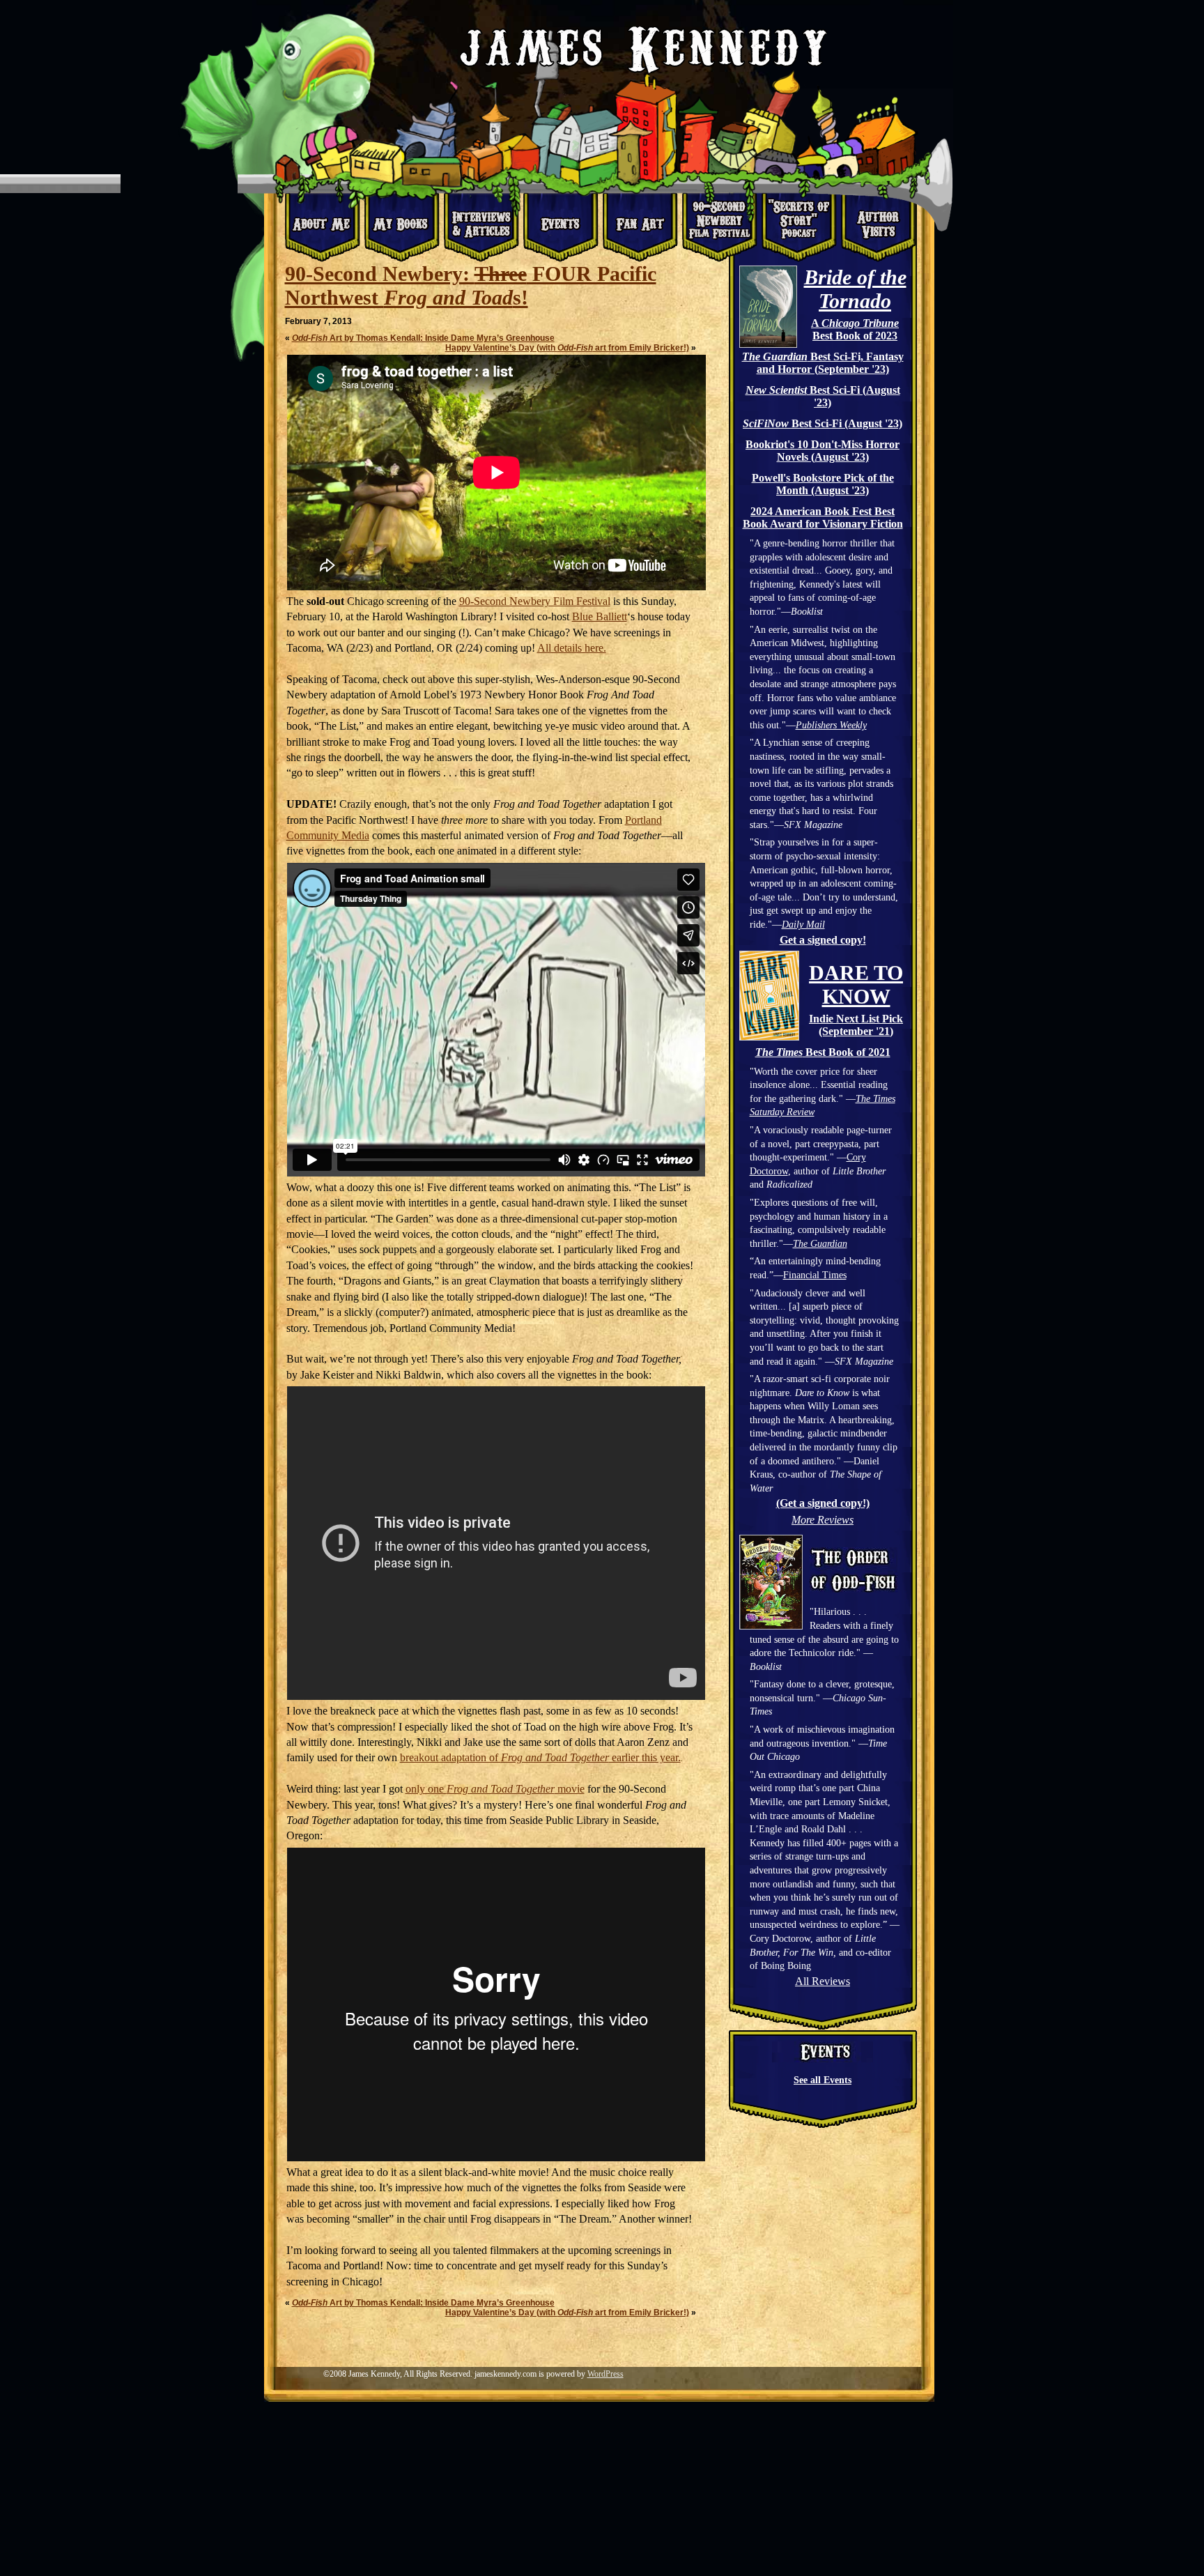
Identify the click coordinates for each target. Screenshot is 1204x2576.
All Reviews (823, 1981)
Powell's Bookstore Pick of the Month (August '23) (823, 484)
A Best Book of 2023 (855, 329)
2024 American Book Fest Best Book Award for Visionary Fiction (823, 517)
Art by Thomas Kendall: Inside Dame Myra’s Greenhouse (423, 338)
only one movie (495, 1789)
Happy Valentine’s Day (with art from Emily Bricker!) (567, 348)
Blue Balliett (600, 616)
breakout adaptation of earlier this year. (540, 1757)
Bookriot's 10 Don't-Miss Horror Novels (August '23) (823, 451)
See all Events (823, 2080)
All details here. (572, 648)
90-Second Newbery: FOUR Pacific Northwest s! (471, 285)
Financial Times (815, 1275)
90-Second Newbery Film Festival (535, 601)
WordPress (605, 2374)
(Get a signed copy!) (823, 1503)
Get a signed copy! (823, 940)
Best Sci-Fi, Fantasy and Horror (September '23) (823, 363)
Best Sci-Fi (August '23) (823, 396)
